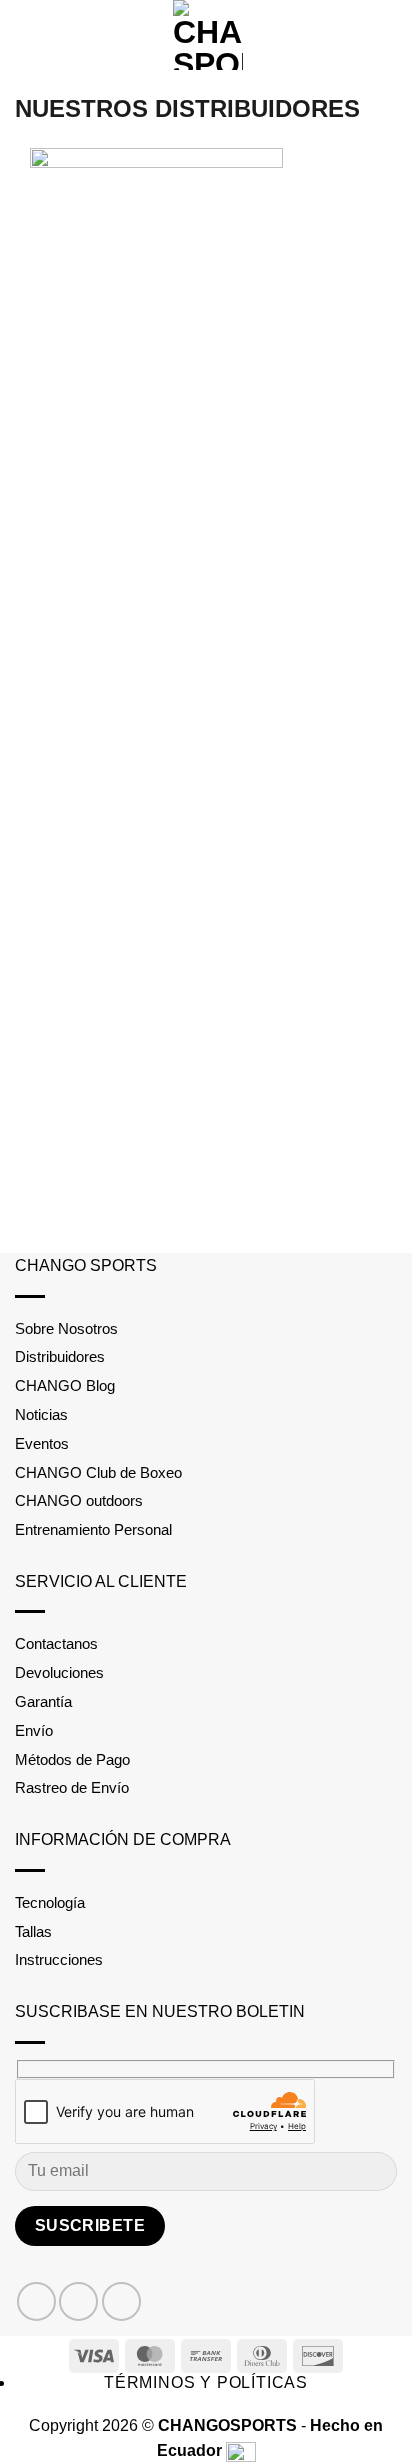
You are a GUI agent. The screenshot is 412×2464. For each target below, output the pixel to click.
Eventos (42, 1443)
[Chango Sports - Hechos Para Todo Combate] (208, 35)
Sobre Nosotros (66, 1328)
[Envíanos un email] (121, 2301)
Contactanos (56, 1643)
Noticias (41, 1414)
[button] (27, 34)
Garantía (43, 1701)
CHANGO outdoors (79, 1500)
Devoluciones (59, 1672)
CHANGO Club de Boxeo (98, 1472)
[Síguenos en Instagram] (78, 2301)
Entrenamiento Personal (93, 1529)
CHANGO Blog (65, 1385)
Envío (34, 1730)
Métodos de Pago (72, 1759)
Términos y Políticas (206, 2382)
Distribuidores (60, 1356)
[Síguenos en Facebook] (36, 2301)
